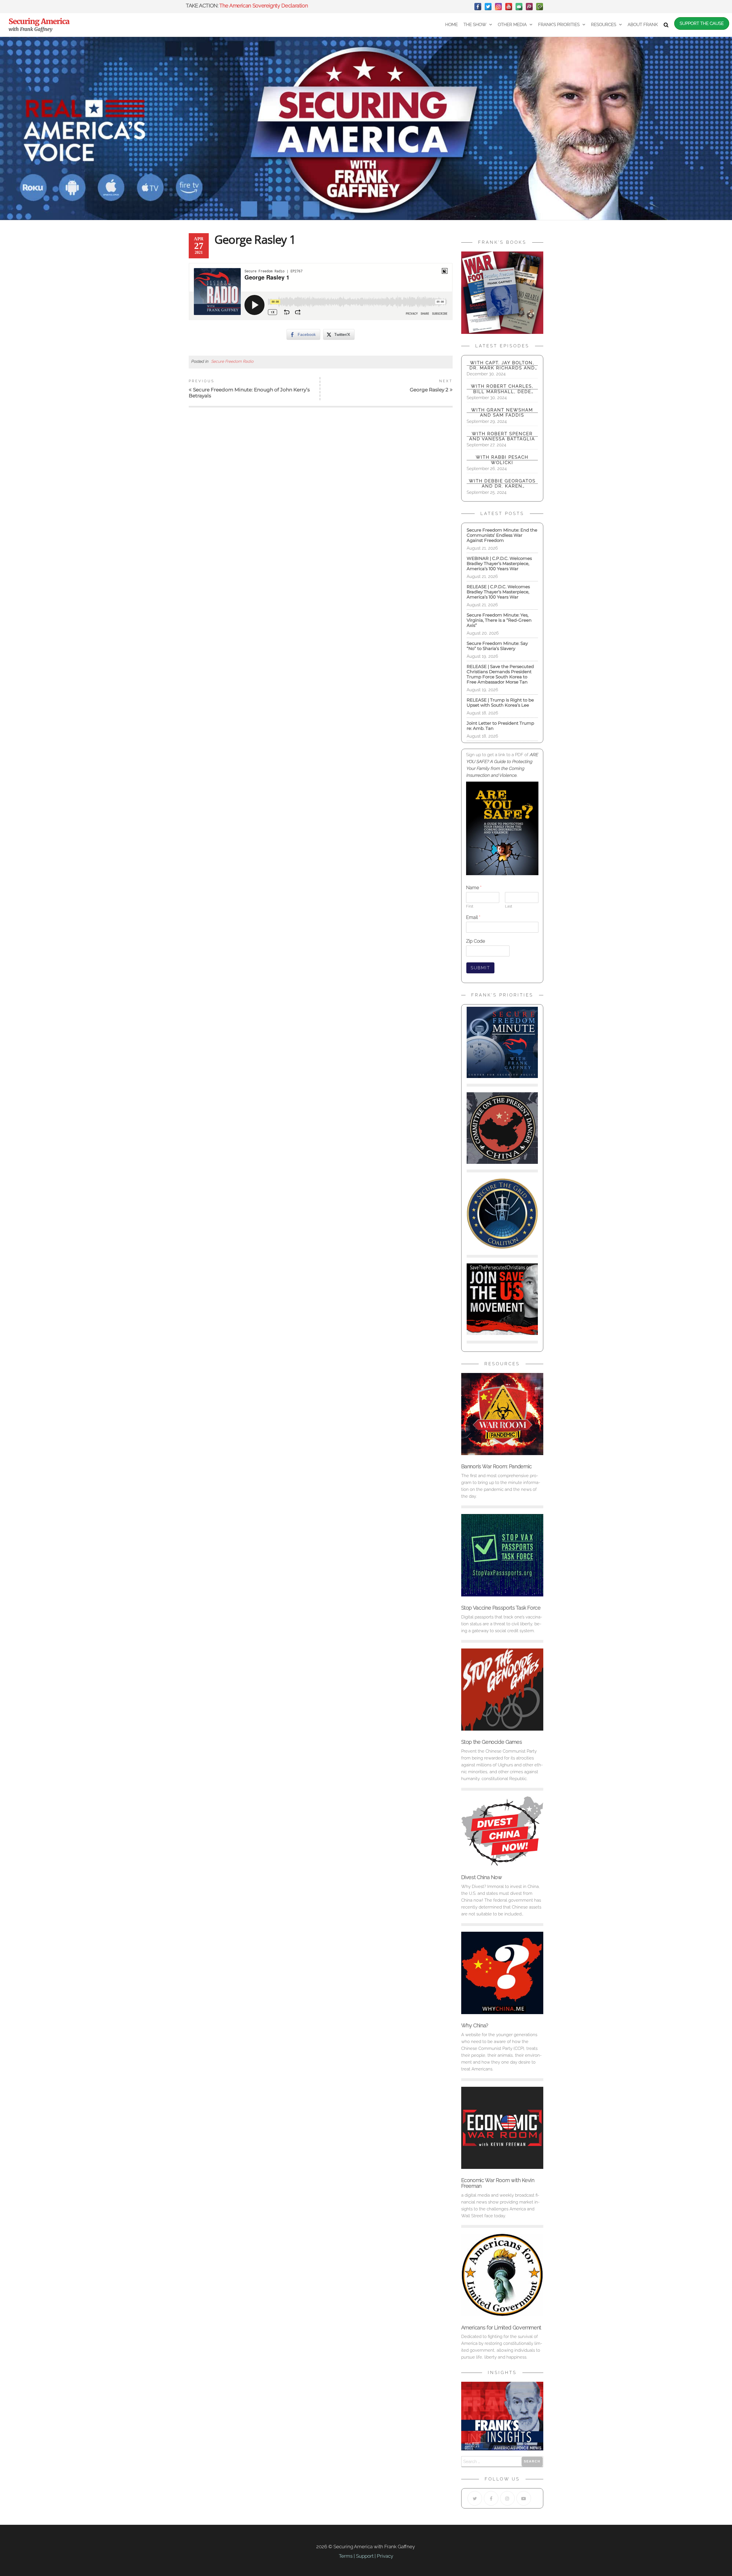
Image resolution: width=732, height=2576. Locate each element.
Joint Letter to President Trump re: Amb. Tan (500, 726)
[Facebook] (478, 7)
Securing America (39, 21)
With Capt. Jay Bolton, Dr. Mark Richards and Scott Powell (502, 365)
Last (509, 906)
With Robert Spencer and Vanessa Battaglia (502, 436)
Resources (604, 25)
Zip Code (476, 941)
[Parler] (529, 7)
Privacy (385, 2556)
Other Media (512, 25)
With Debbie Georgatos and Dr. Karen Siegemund (502, 484)
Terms (346, 2556)
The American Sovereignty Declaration (263, 6)
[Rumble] (540, 7)
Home (451, 25)
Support (365, 2556)
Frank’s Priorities (559, 25)
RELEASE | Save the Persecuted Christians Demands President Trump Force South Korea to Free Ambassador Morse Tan (500, 674)
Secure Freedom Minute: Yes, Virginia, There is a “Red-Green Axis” (499, 620)
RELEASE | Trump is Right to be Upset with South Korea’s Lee (500, 703)
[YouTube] (509, 7)
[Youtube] (524, 2498)
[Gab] (519, 7)
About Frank (643, 25)
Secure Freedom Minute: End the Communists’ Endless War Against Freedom (502, 535)
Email (473, 917)
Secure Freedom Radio (232, 361)
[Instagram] (498, 7)
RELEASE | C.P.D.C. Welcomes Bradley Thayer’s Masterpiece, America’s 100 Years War (498, 592)
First (470, 906)
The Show (475, 25)
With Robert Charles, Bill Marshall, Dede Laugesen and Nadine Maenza (502, 389)
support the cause (702, 23)
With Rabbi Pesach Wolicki (502, 460)
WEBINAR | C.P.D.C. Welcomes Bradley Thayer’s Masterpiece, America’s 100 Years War (501, 563)
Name (474, 888)
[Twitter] (488, 7)
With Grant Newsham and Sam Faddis (502, 413)
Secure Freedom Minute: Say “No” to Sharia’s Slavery (497, 646)
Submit (480, 968)
